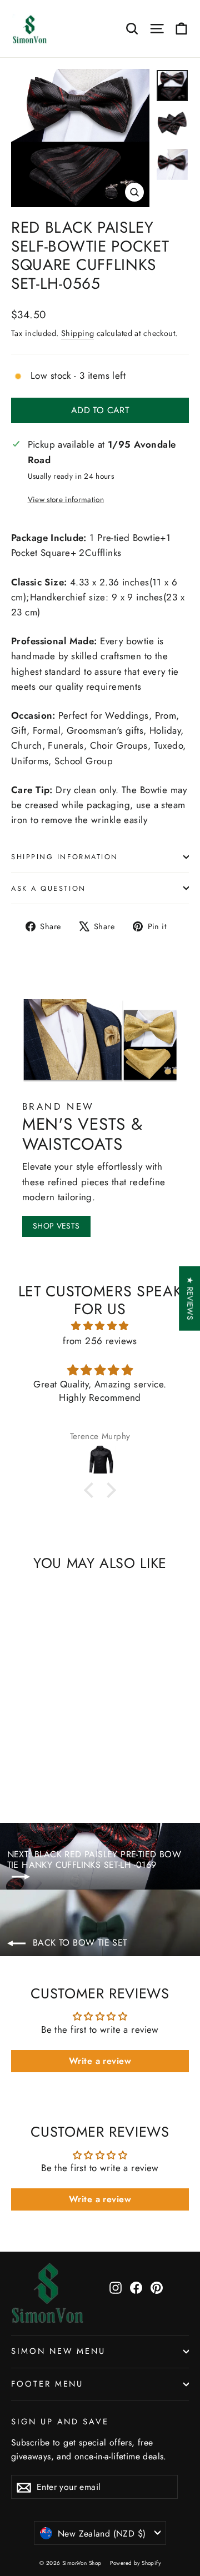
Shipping (77, 333)
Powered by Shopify (135, 2563)
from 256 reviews (100, 1341)
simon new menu (58, 2351)
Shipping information (65, 857)
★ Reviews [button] (190, 1299)
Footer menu (47, 2384)
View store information (66, 499)
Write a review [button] (100, 2061)
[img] (100, 1326)
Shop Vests (56, 1226)
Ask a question (49, 888)
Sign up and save (60, 2421)
